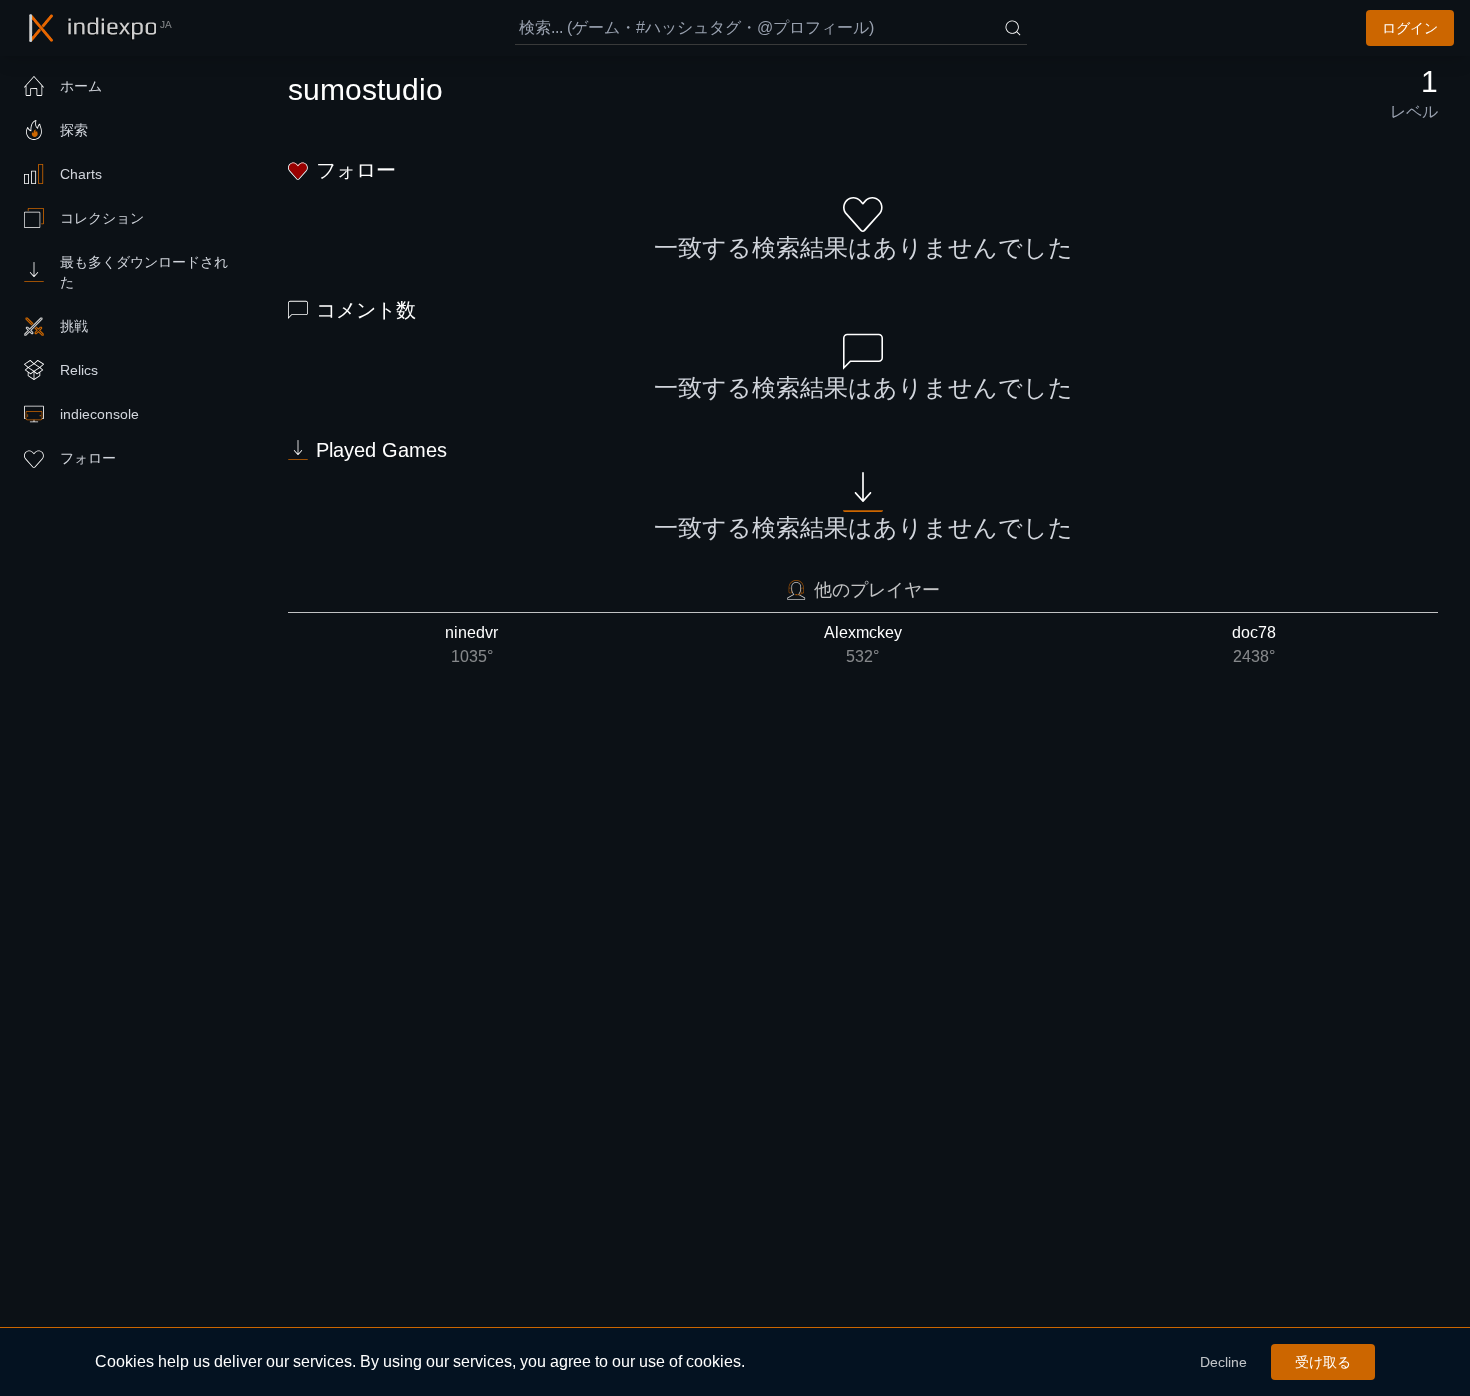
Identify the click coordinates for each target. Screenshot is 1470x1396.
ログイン (1410, 28)
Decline (1223, 1362)
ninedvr (471, 644)
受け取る (1323, 1362)
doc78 (1254, 644)
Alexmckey (863, 644)
